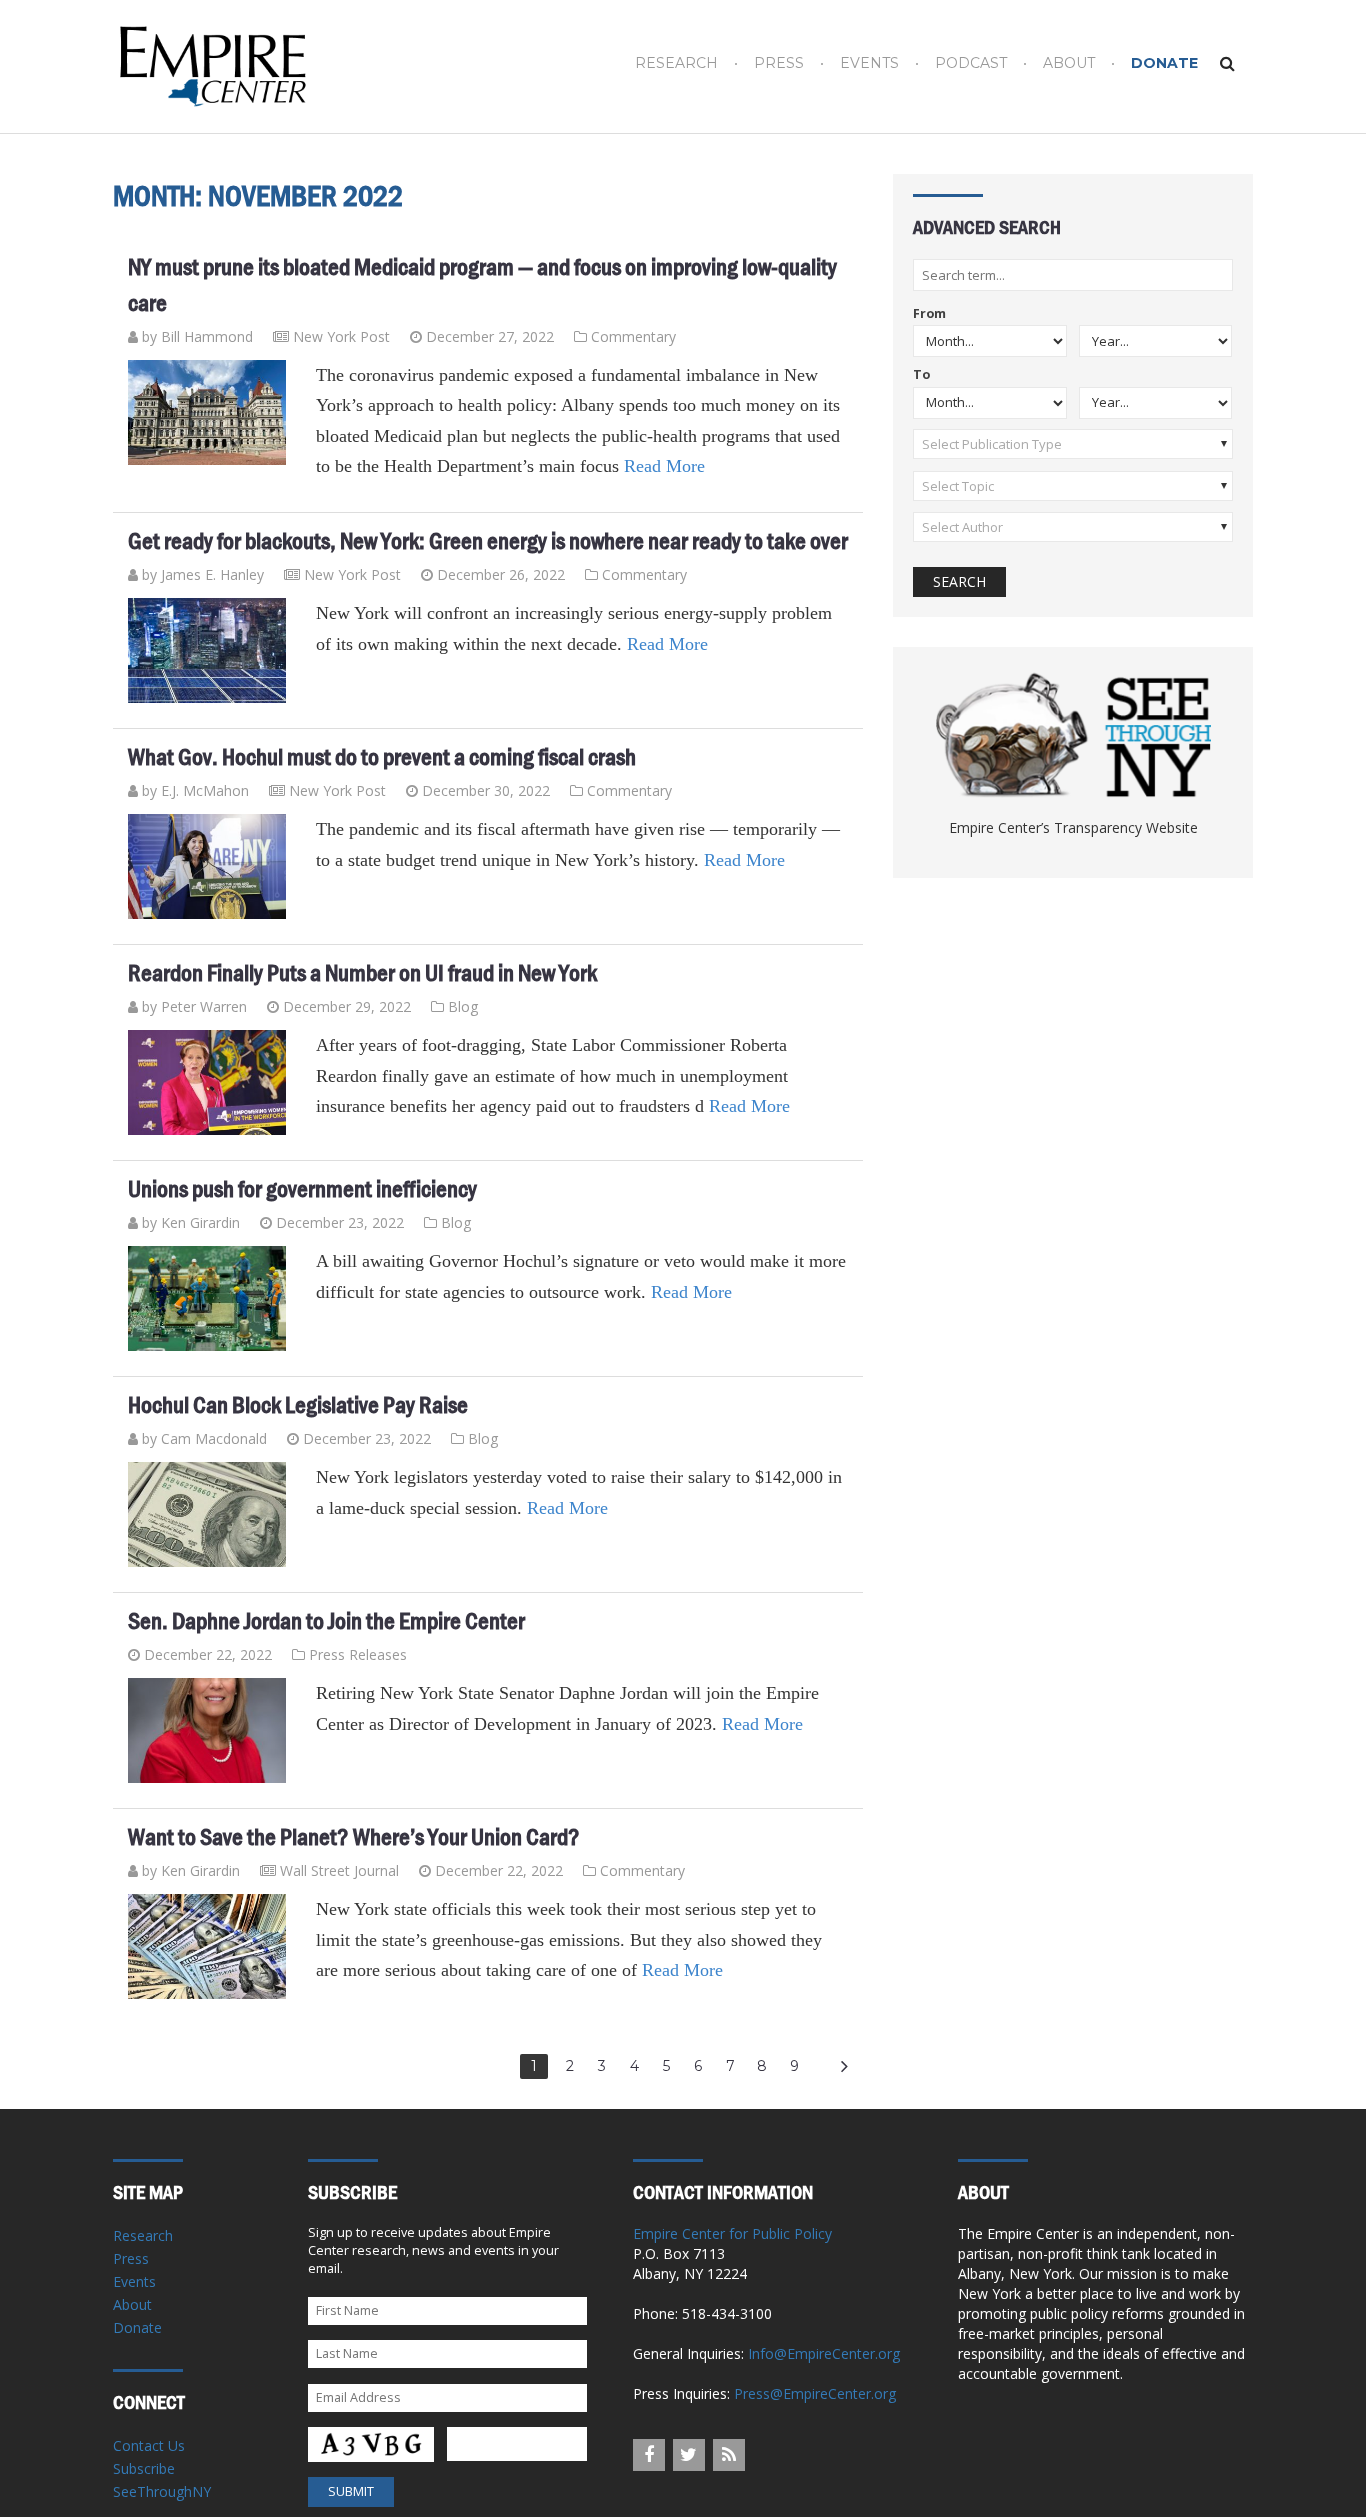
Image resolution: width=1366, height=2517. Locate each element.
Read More (664, 466)
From (929, 314)
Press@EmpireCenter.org (815, 2393)
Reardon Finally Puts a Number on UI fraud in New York (362, 973)
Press (779, 63)
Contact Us (149, 2445)
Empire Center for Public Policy (732, 2233)
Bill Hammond (207, 336)
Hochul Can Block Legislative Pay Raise (298, 1405)
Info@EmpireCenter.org (824, 2353)
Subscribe (144, 2468)
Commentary (633, 336)
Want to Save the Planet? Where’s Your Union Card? (354, 1837)
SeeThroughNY (162, 2491)
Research (676, 63)
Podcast (971, 63)
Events (869, 63)
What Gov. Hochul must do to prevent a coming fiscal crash (382, 757)
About (1069, 63)
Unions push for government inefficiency (302, 1189)
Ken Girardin (200, 1222)
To (921, 375)
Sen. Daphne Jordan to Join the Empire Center (326, 1621)
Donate (1164, 63)
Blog (463, 1006)
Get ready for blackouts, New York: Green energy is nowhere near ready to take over (488, 541)
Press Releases (358, 1654)
